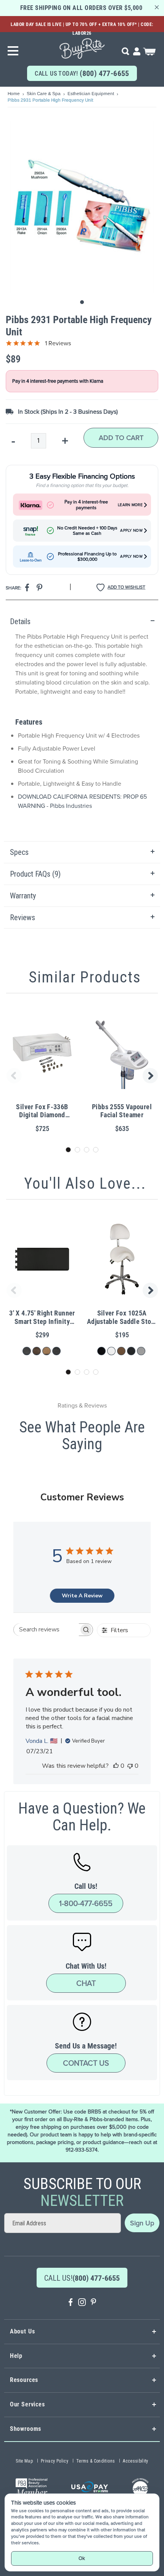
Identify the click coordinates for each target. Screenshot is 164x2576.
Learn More (130, 505)
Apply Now (131, 531)
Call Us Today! (82, 73)
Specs (19, 852)
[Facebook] (71, 2303)
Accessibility (136, 2461)
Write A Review (82, 1596)
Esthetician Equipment (91, 94)
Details (20, 621)
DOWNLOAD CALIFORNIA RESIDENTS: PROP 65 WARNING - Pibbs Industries (82, 801)
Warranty (23, 896)
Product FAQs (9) (35, 874)
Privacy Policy (55, 2461)
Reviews (23, 917)
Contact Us (86, 2063)
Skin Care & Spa (44, 94)
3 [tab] (87, 1150)
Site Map (24, 2461)
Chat (86, 1983)
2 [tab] (77, 1150)
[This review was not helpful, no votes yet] (130, 1766)
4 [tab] (96, 1150)
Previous (13, 1076)
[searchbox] (46, 1630)
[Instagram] (82, 2303)
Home (14, 94)
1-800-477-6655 (86, 1903)
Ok (82, 2558)
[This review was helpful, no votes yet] (116, 1766)
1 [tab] (68, 1150)
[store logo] (82, 46)
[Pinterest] (93, 2303)
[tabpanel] (82, 726)
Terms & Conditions (96, 2461)
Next (151, 1076)
